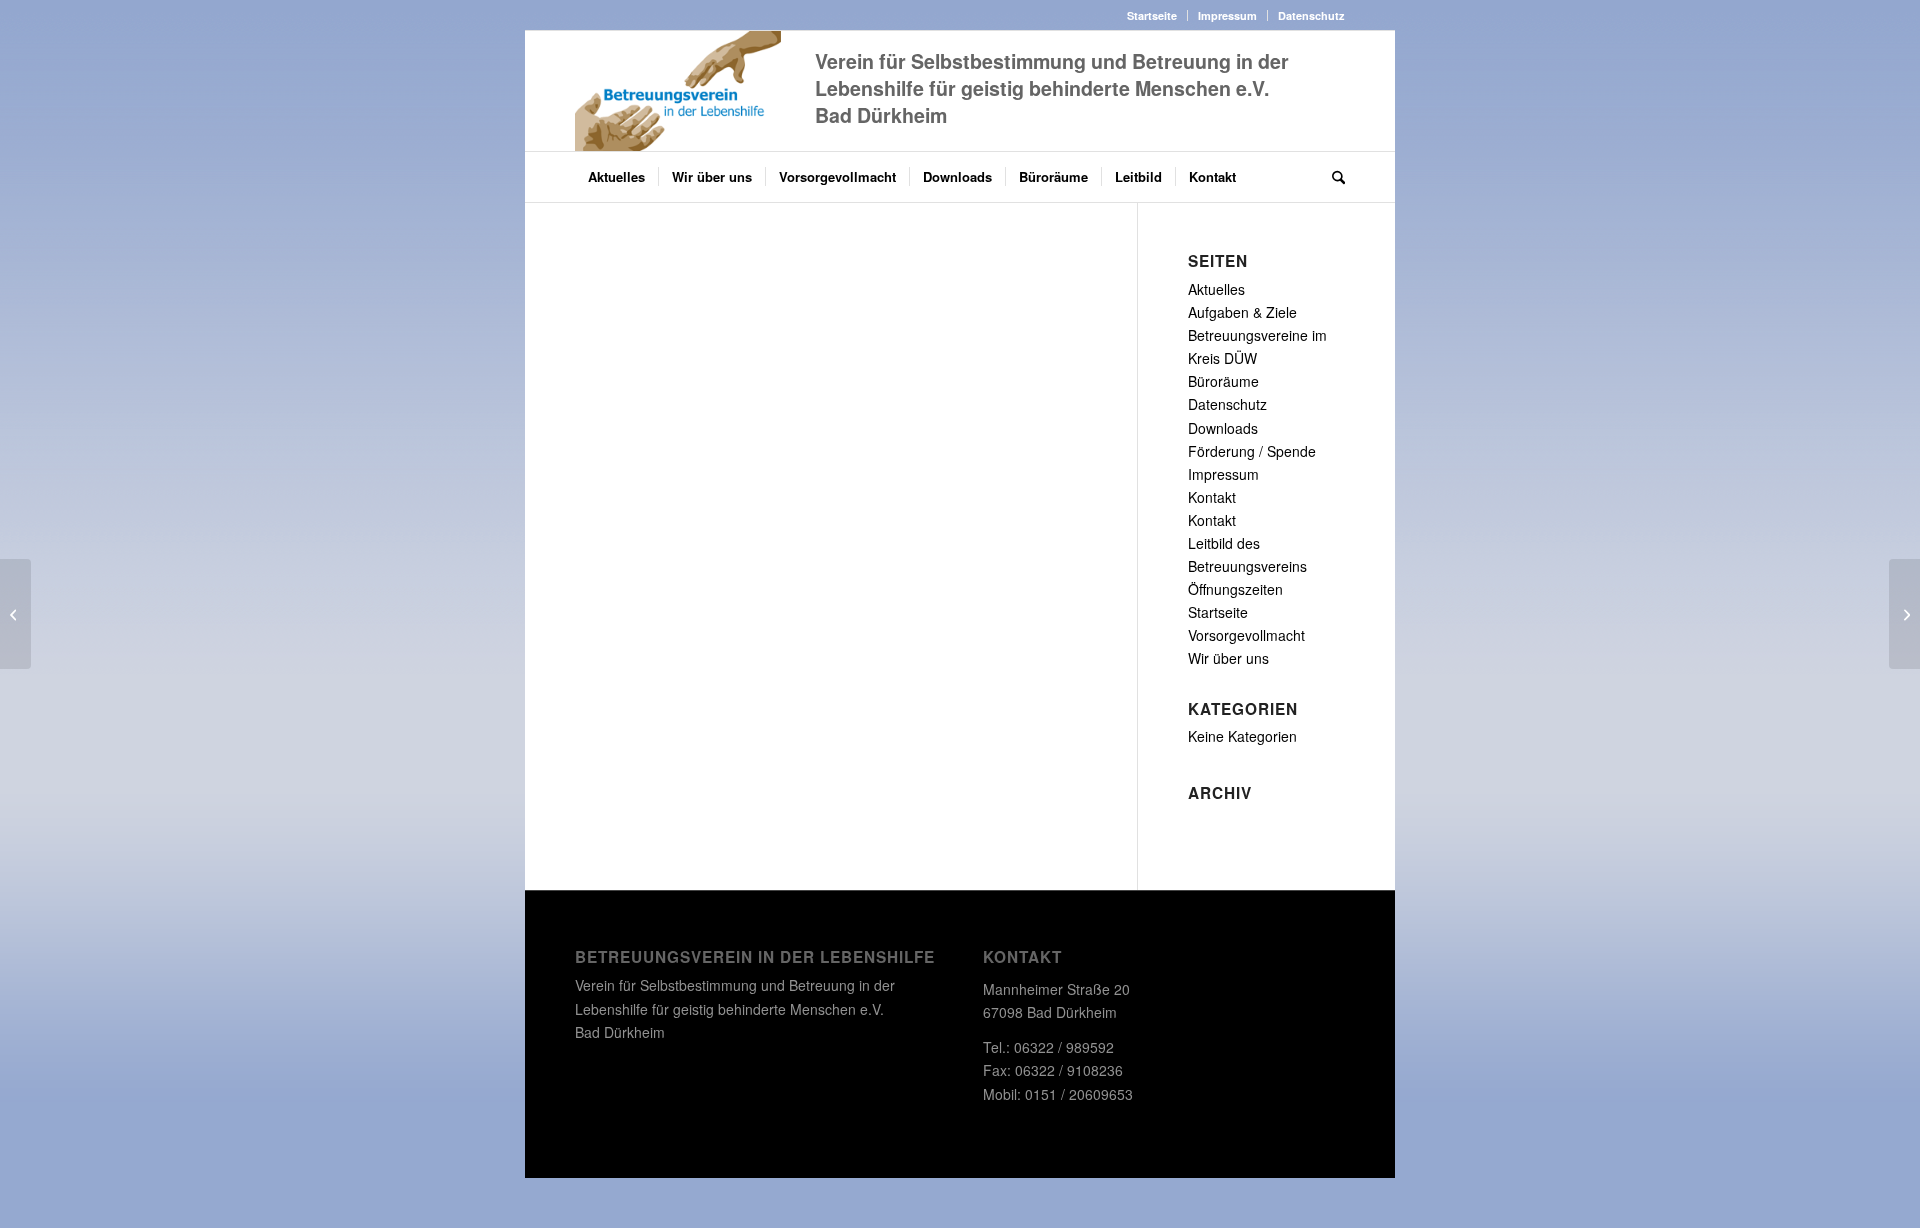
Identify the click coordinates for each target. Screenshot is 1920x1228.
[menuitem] (1152, 15)
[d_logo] (678, 91)
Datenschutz (1311, 15)
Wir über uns (1228, 658)
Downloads (1223, 428)
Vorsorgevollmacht (1246, 635)
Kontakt (1212, 497)
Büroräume (1223, 381)
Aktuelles (1216, 289)
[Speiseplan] (15, 614)
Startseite (1152, 15)
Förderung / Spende (1252, 451)
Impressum (1227, 15)
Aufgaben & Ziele (1242, 312)
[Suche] (1332, 177)
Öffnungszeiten (1235, 589)
